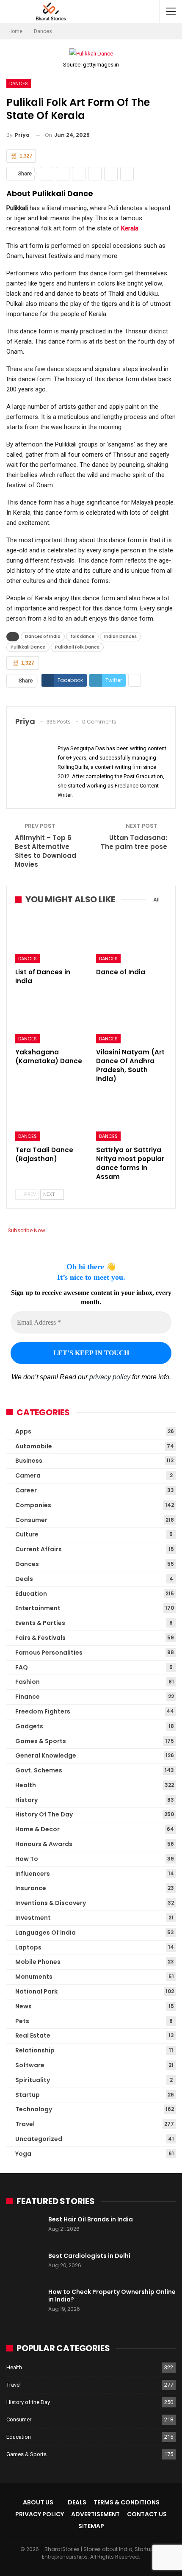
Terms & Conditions (127, 2502)
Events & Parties (40, 1623)
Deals (24, 1579)
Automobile (34, 1446)
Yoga (23, 2154)
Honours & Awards (44, 1844)
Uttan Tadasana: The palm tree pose (134, 842)
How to (27, 1859)
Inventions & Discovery (51, 1903)
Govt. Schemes (39, 1770)
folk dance (82, 636)
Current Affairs (39, 1549)
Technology (34, 2109)
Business (29, 1461)
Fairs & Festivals (40, 1638)
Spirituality (33, 2080)
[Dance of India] (131, 939)
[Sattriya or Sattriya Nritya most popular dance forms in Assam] (131, 1116)
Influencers (33, 1874)
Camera (28, 1475)
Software (30, 2065)
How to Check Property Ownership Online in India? (112, 2296)
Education (31, 1594)
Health (26, 1785)
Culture (27, 1534)
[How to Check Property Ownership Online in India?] (25, 2301)
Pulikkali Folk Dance (77, 647)
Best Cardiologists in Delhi (89, 2256)
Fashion (28, 1682)
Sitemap (91, 2526)
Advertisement (95, 2514)
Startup (28, 2095)
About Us (38, 2502)
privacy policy (110, 1377)
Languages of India (45, 1933)
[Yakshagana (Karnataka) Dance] (51, 1019)
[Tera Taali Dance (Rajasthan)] (51, 1116)
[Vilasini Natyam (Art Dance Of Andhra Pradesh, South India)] (131, 1019)
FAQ (22, 1667)
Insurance (31, 1888)
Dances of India (43, 636)
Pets (22, 2021)
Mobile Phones (38, 1962)
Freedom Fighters (43, 1711)
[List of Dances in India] (51, 939)
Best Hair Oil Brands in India (91, 2219)
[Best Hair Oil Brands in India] (25, 2229)
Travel (25, 2124)
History (26, 1800)
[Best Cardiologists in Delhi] (25, 2265)
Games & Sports (41, 1741)
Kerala (130, 228)
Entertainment (38, 1608)
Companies (33, 1505)
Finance (28, 1697)
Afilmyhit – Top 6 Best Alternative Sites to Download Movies (45, 851)
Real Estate (33, 2035)
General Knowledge (46, 1755)
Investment (33, 1918)
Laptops (28, 1947)
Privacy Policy (40, 2514)
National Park (36, 1991)
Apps (23, 1431)
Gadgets (29, 1726)
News (23, 2006)
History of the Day (44, 1814)
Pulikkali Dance (28, 647)
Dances (19, 83)
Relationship (35, 2050)
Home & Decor (37, 1829)
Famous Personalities (49, 1653)
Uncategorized (39, 2139)
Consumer (31, 1520)
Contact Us (147, 2514)
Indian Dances (120, 636)
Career (26, 1490)
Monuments (34, 1977)
